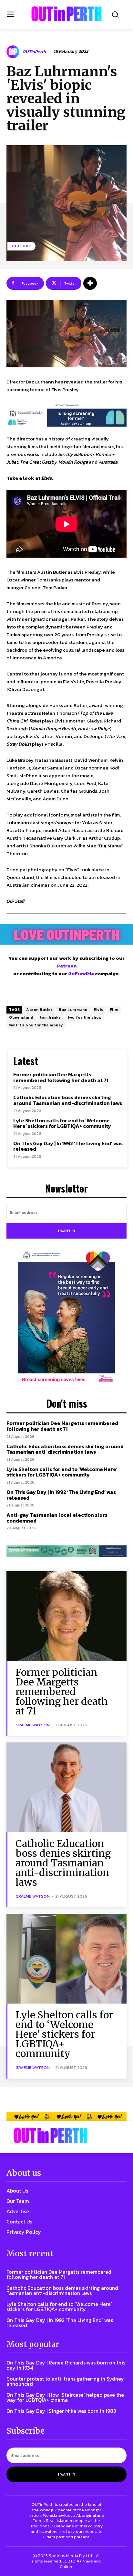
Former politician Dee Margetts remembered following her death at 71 (61, 1077)
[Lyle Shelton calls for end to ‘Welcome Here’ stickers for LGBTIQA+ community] (66, 1959)
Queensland (21, 1017)
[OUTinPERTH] (66, 14)
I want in (67, 1231)
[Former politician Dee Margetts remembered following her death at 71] (66, 1616)
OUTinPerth (34, 52)
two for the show (85, 1017)
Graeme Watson (33, 1725)
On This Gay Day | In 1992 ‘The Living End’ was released (68, 1146)
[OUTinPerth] (14, 52)
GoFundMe (81, 973)
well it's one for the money (36, 1025)
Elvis (98, 1010)
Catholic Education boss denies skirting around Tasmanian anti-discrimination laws (68, 1100)
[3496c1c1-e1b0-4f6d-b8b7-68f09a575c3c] (66, 1551)
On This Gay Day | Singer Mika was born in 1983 (61, 2411)
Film (114, 1010)
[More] (90, 283)
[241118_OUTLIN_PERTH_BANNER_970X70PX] (66, 2117)
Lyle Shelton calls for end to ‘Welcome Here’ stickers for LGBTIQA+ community (62, 1123)
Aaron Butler (39, 1010)
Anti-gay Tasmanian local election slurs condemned (57, 1518)
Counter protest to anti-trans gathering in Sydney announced (65, 2381)
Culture (21, 246)
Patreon (67, 966)
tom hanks (50, 1017)
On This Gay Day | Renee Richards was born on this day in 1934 (66, 2365)
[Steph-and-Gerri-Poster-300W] (66, 1318)
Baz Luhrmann (73, 1010)
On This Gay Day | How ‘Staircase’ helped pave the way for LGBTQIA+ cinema (65, 2397)
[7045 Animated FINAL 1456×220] (66, 418)
